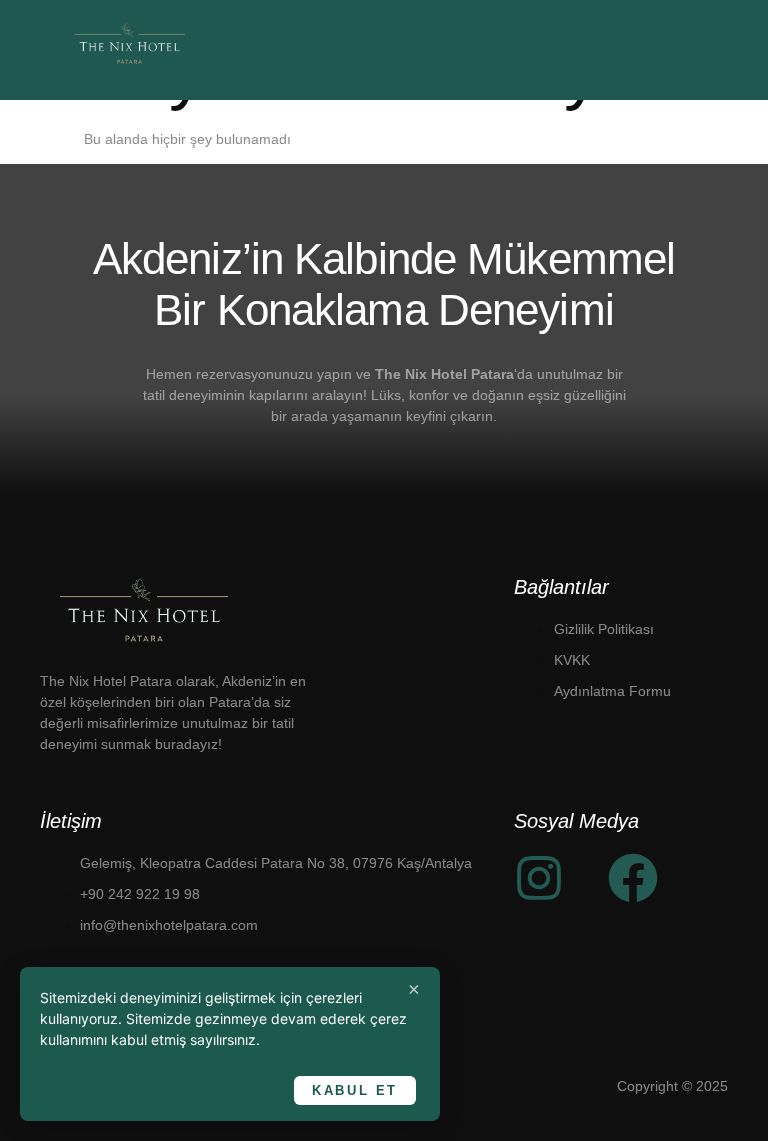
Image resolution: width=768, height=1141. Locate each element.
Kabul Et (355, 1090)
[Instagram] (539, 878)
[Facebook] (633, 878)
